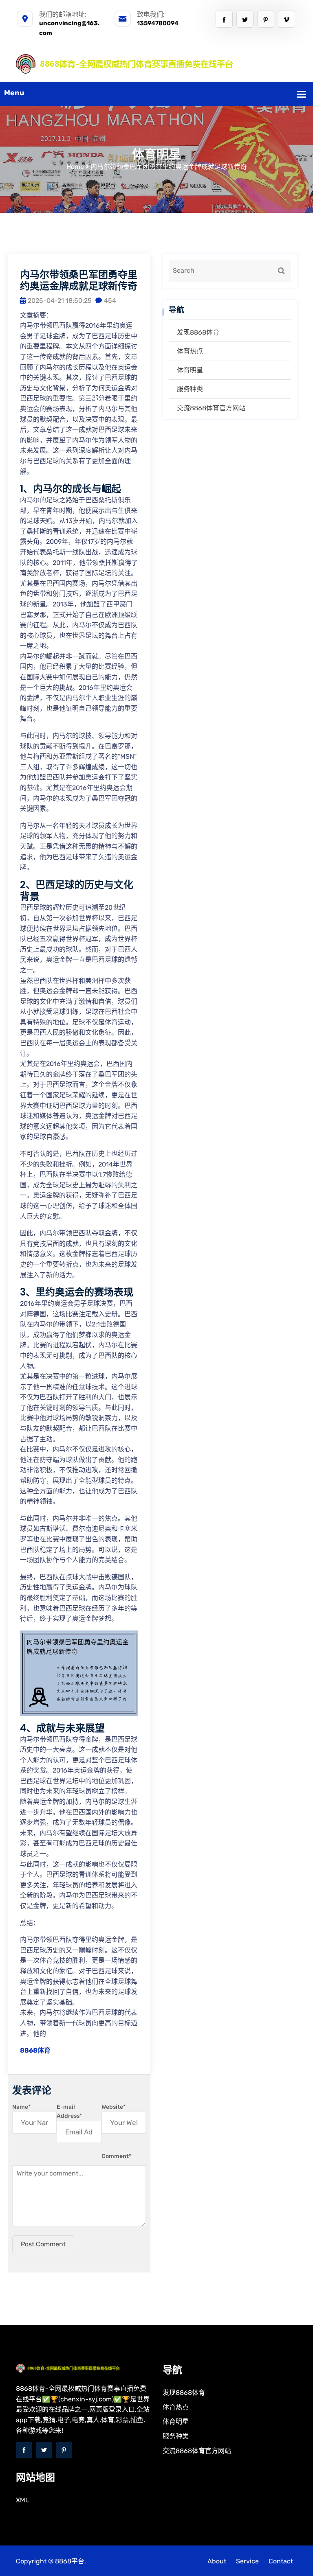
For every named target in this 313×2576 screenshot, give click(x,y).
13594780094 (158, 23)
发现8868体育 (198, 332)
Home (75, 167)
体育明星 (190, 370)
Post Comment (43, 2244)
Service (247, 2561)
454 (110, 301)
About (217, 2561)
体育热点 (190, 351)
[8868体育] (156, 63)
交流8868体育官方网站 (211, 408)
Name (21, 2107)
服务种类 (190, 389)
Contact (281, 2561)
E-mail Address (69, 2111)
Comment (116, 2156)
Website (114, 2107)
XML (22, 2500)
